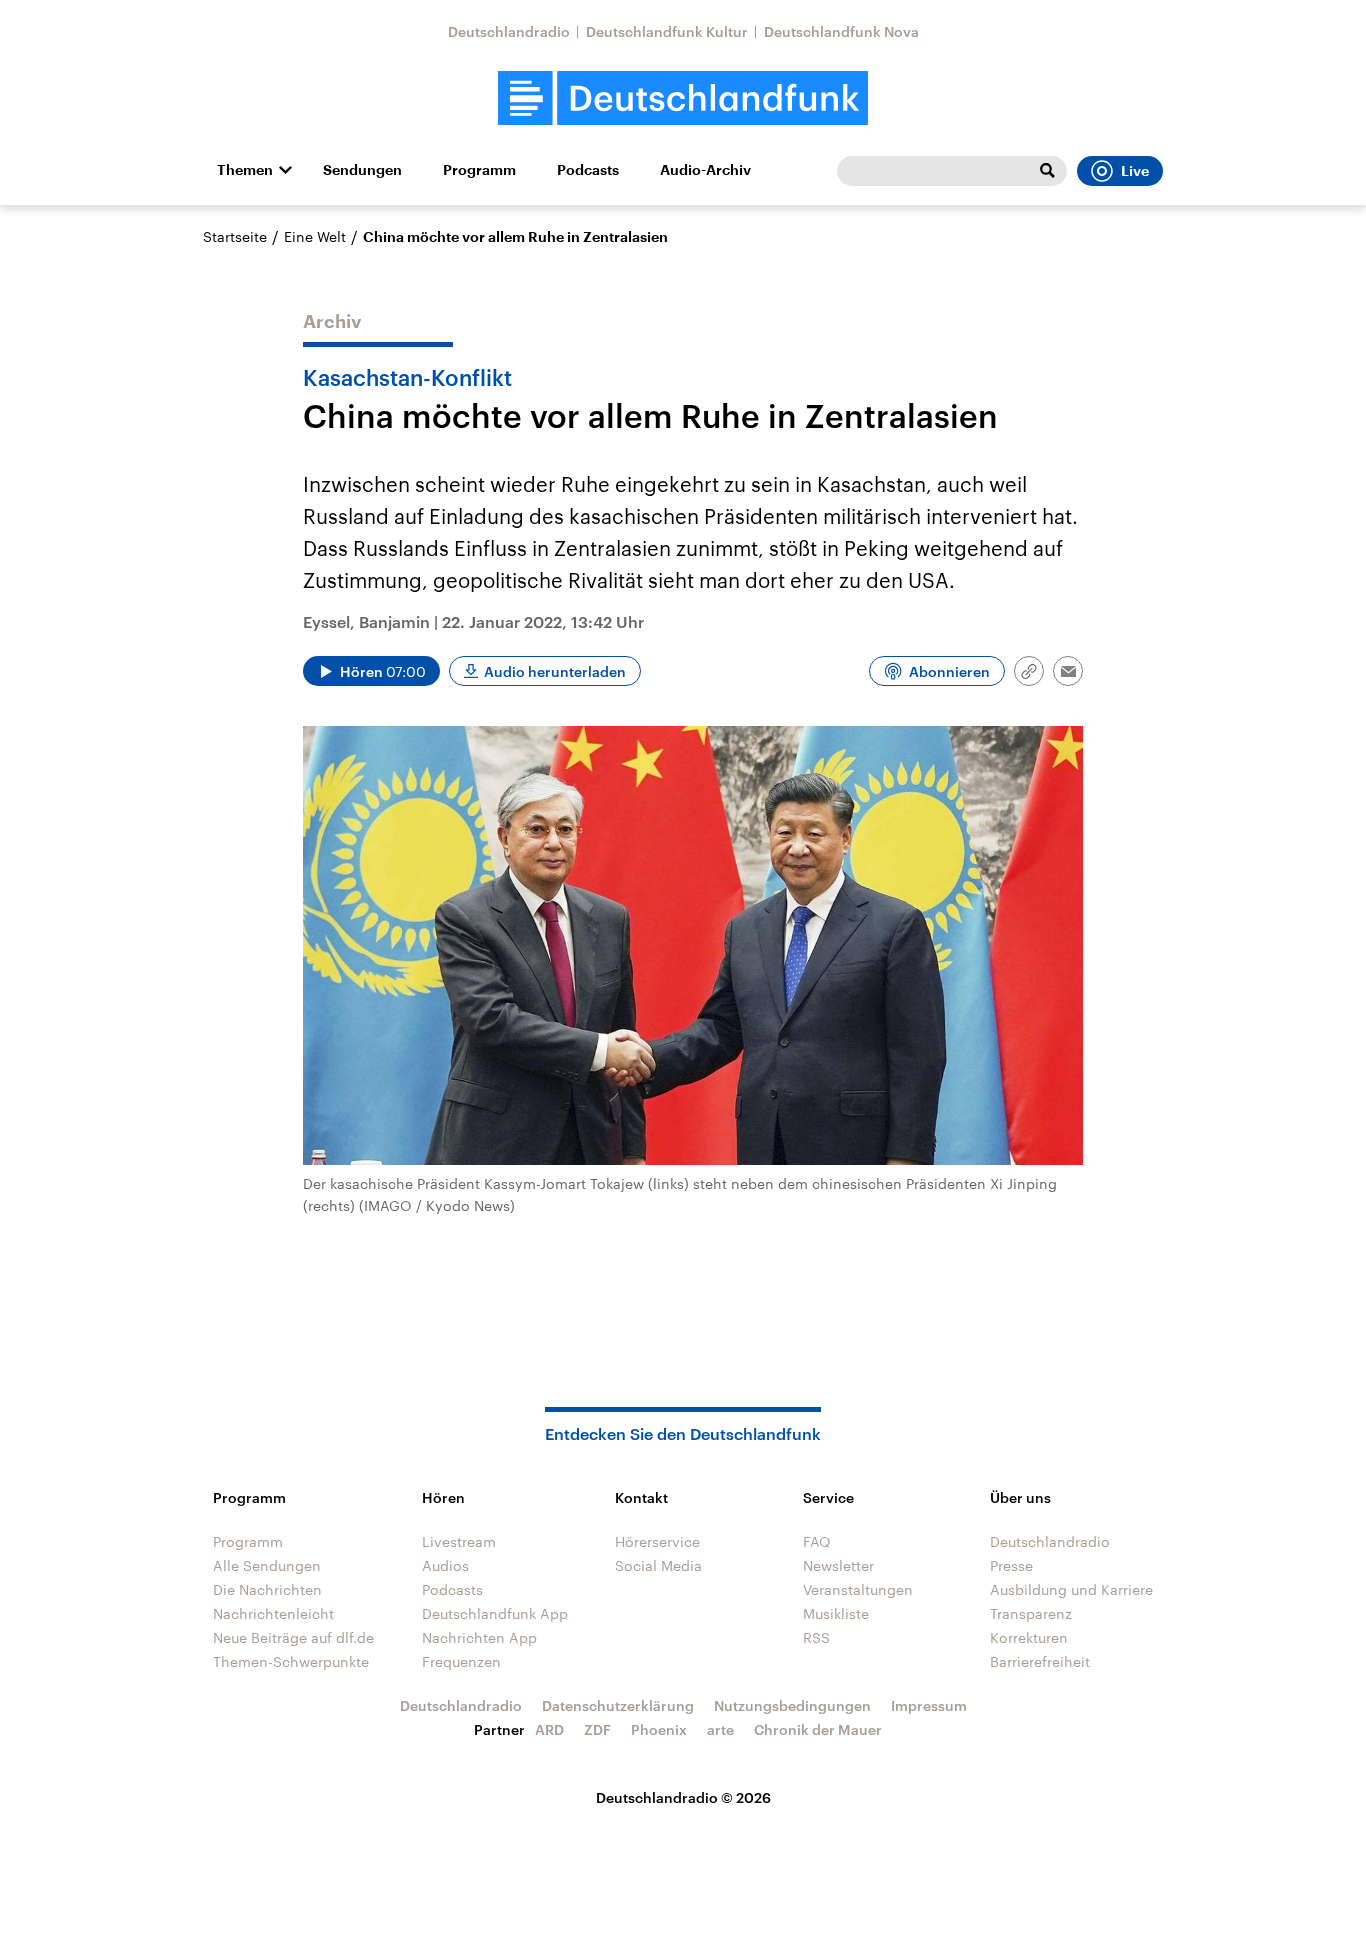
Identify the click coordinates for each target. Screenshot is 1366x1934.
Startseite (235, 236)
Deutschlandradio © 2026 (683, 1797)
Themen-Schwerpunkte (291, 1661)
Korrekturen (1029, 1637)
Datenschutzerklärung (618, 1705)
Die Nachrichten (267, 1589)
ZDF (597, 1729)
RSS (816, 1637)
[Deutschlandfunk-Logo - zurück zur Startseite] (683, 98)
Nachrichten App (479, 1637)
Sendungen (362, 170)
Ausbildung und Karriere (1071, 1589)
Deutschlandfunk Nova (841, 31)
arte (720, 1729)
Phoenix (659, 1729)
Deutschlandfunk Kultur (667, 31)
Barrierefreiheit (1040, 1661)
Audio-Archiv (705, 170)
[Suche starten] (1047, 171)
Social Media (658, 1565)
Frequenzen (461, 1661)
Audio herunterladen (555, 671)
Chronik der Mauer (818, 1729)
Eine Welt (315, 236)
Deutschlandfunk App (495, 1613)
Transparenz (1031, 1613)
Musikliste (836, 1613)
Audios (445, 1565)
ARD (549, 1729)
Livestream (459, 1541)
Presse (1011, 1565)
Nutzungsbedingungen (792, 1705)
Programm (479, 170)
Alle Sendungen (267, 1565)
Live (1135, 171)
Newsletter (838, 1565)
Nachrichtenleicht (273, 1613)
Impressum (929, 1705)
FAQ (817, 1541)
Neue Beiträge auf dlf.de (293, 1637)
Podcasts (588, 170)
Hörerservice (657, 1541)
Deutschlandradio (509, 31)
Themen (245, 170)
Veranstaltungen (858, 1589)
